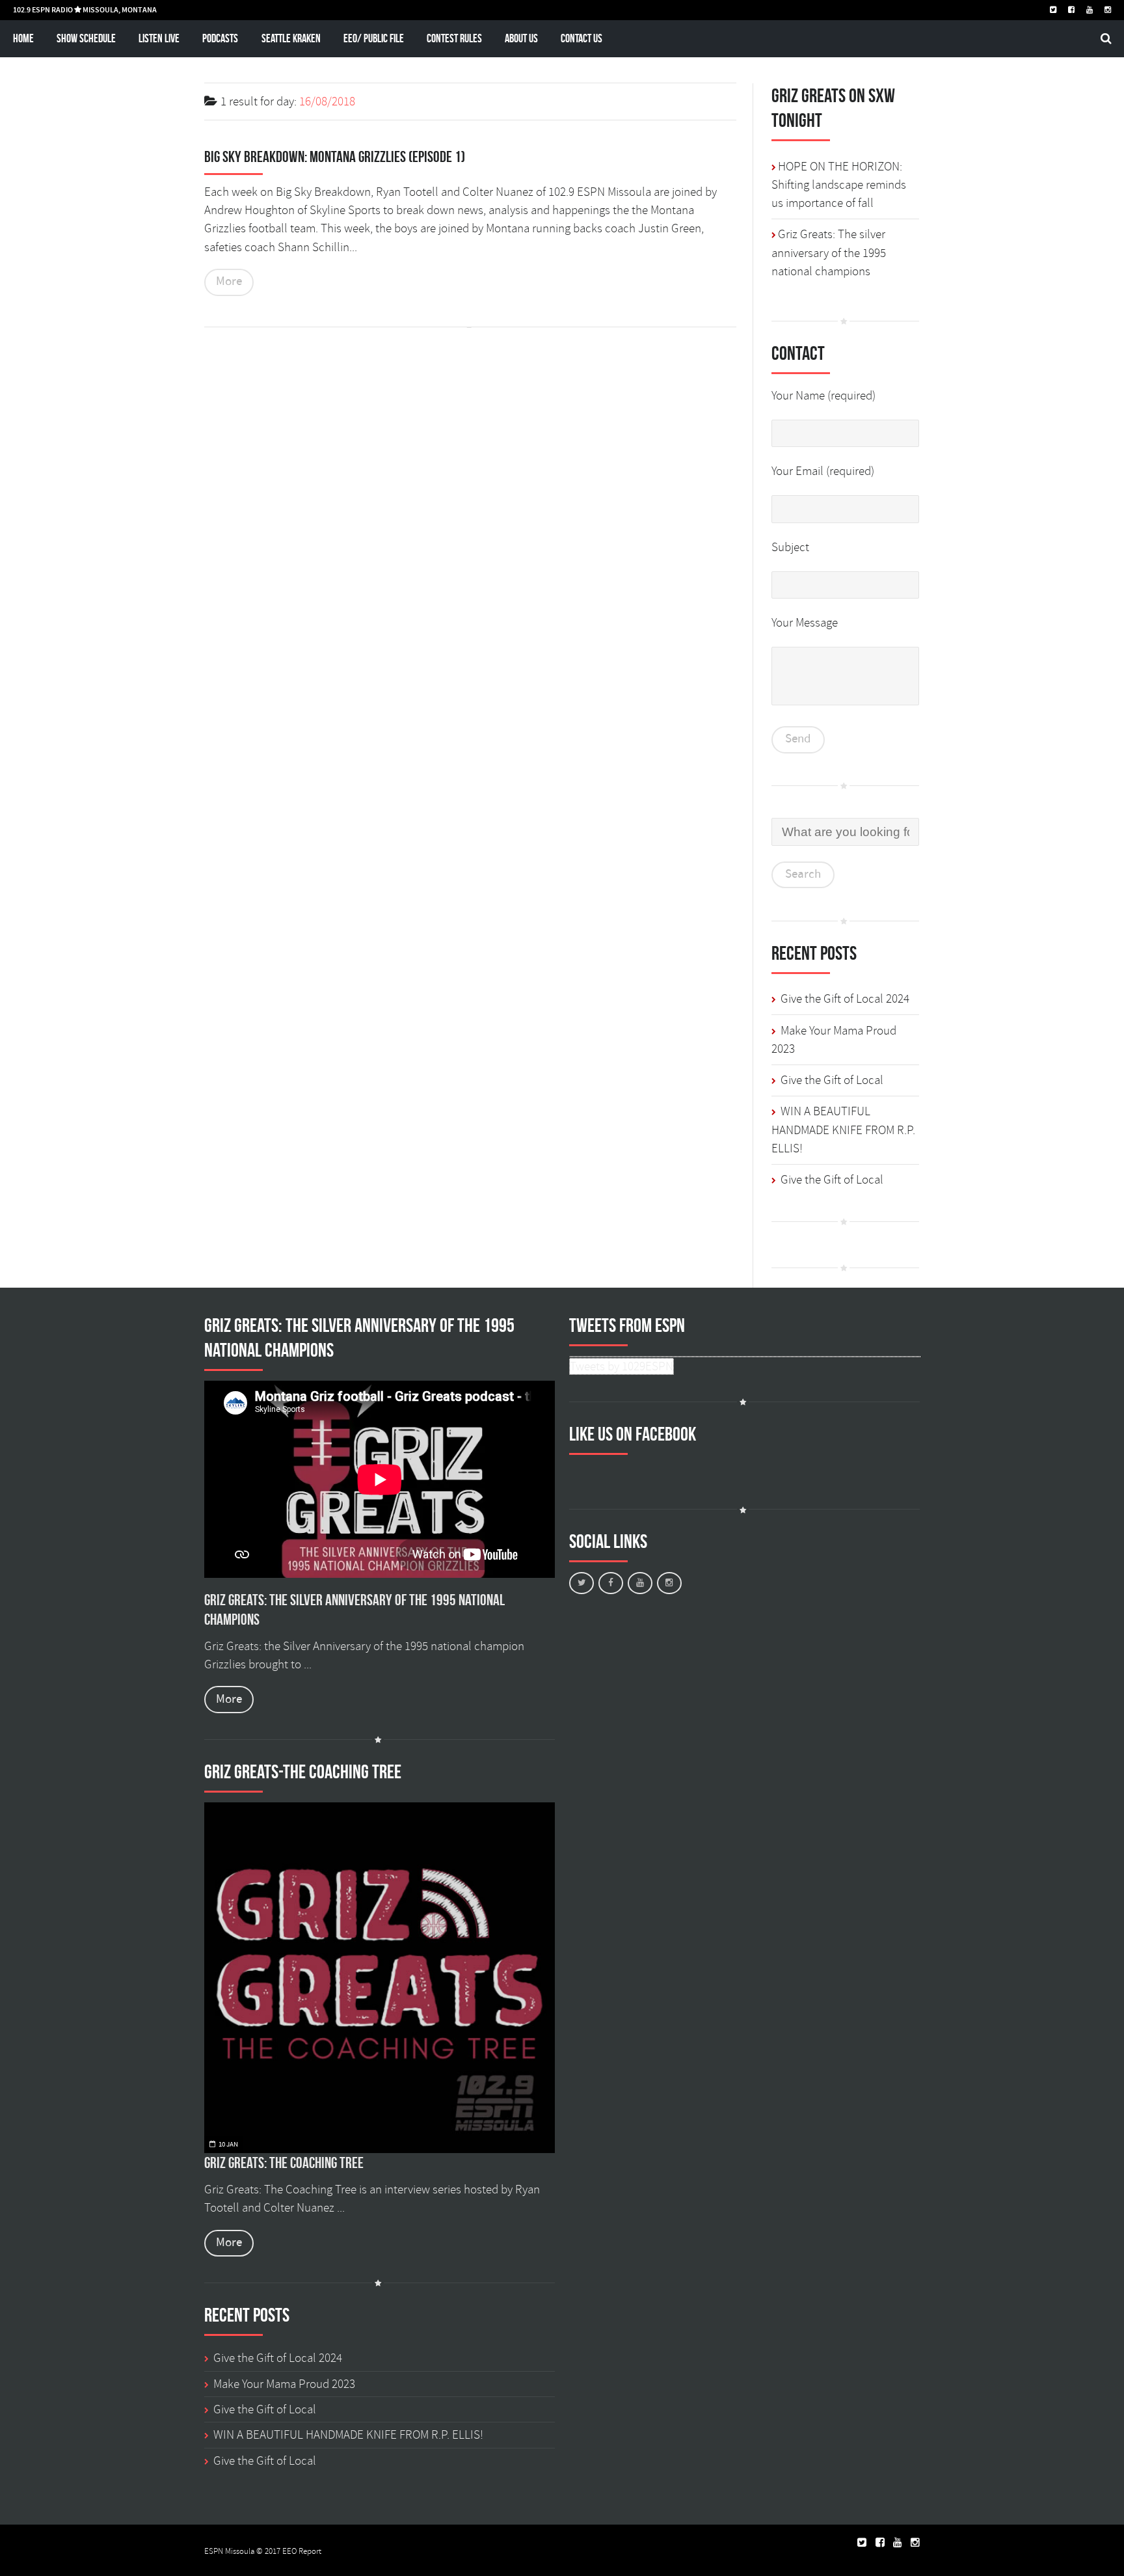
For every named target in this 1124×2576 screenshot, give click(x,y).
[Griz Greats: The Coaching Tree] (380, 1978)
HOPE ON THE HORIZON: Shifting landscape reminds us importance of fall (839, 185)
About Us (521, 38)
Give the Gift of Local (832, 1080)
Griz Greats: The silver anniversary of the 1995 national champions (829, 253)
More (229, 281)
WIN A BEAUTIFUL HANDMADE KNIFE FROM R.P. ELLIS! (843, 1130)
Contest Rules (454, 38)
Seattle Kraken (291, 38)
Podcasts (220, 38)
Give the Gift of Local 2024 (845, 999)
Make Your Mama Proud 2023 (284, 2384)
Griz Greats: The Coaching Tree (284, 2163)
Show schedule (86, 38)
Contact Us (582, 38)
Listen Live (159, 38)
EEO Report (302, 2551)
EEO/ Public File (374, 38)
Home (23, 38)
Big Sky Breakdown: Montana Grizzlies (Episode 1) (335, 157)
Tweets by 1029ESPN (622, 1366)
